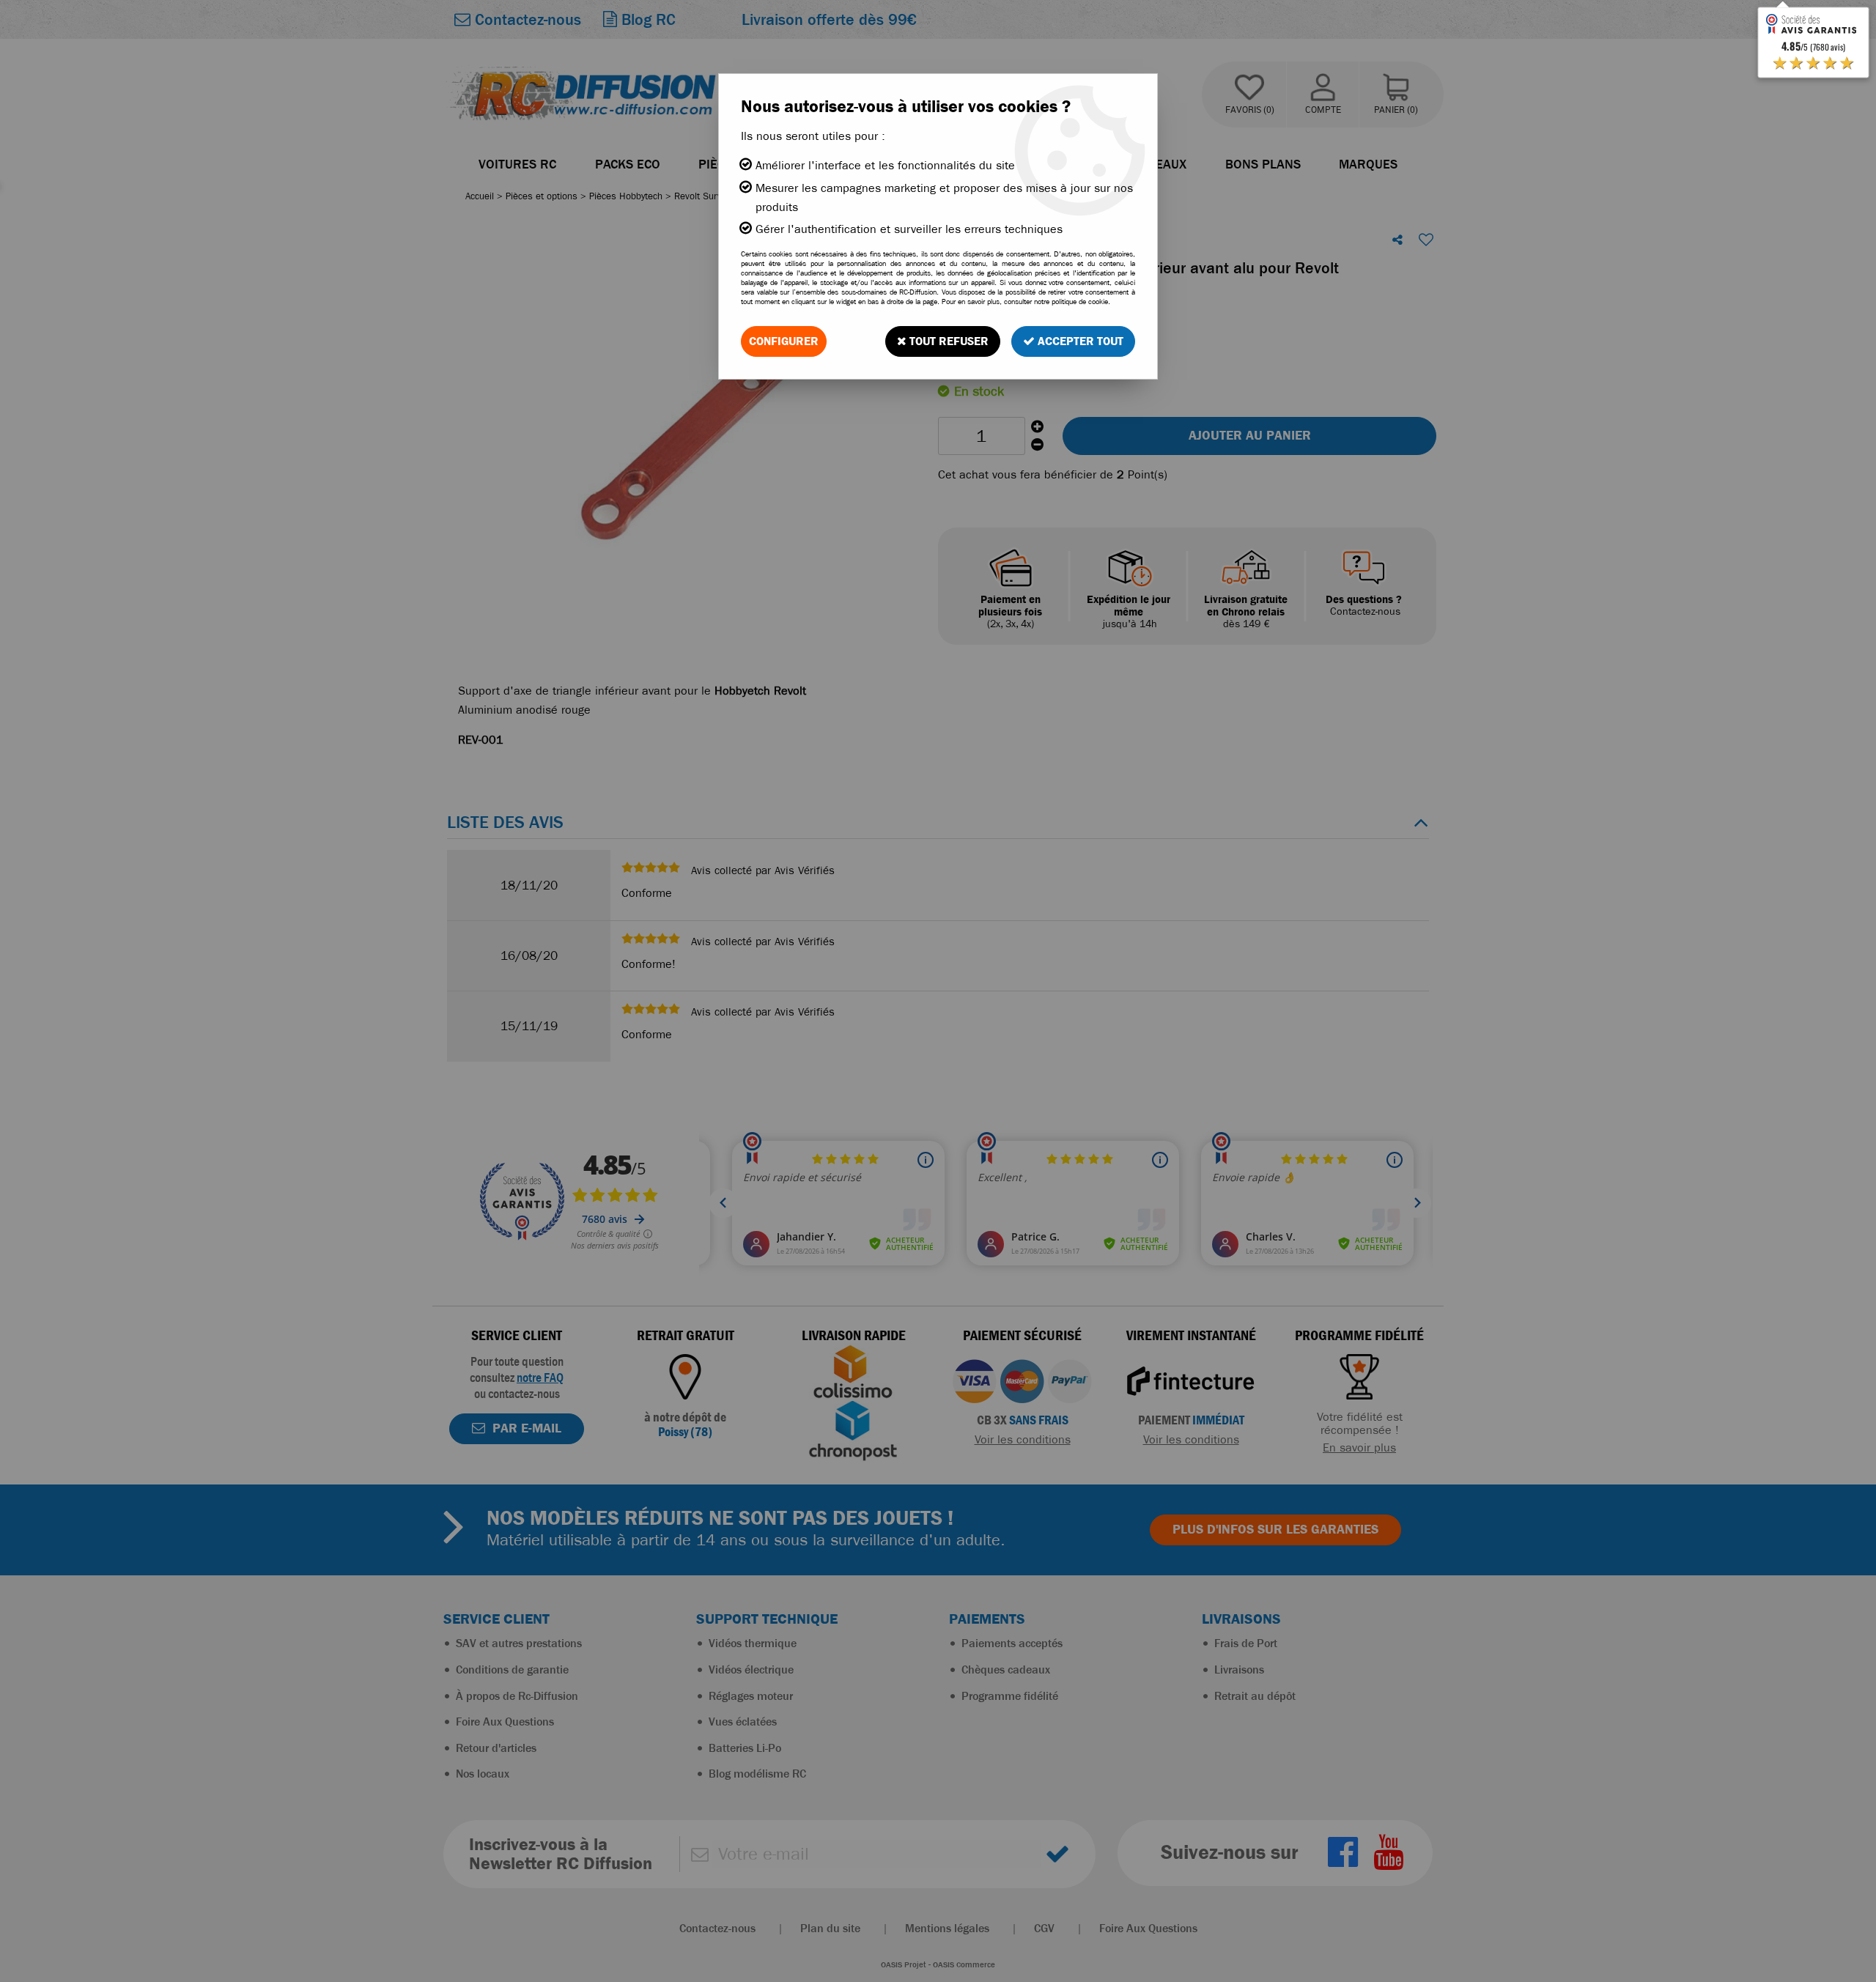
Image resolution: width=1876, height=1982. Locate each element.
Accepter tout (1079, 341)
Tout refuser (948, 341)
